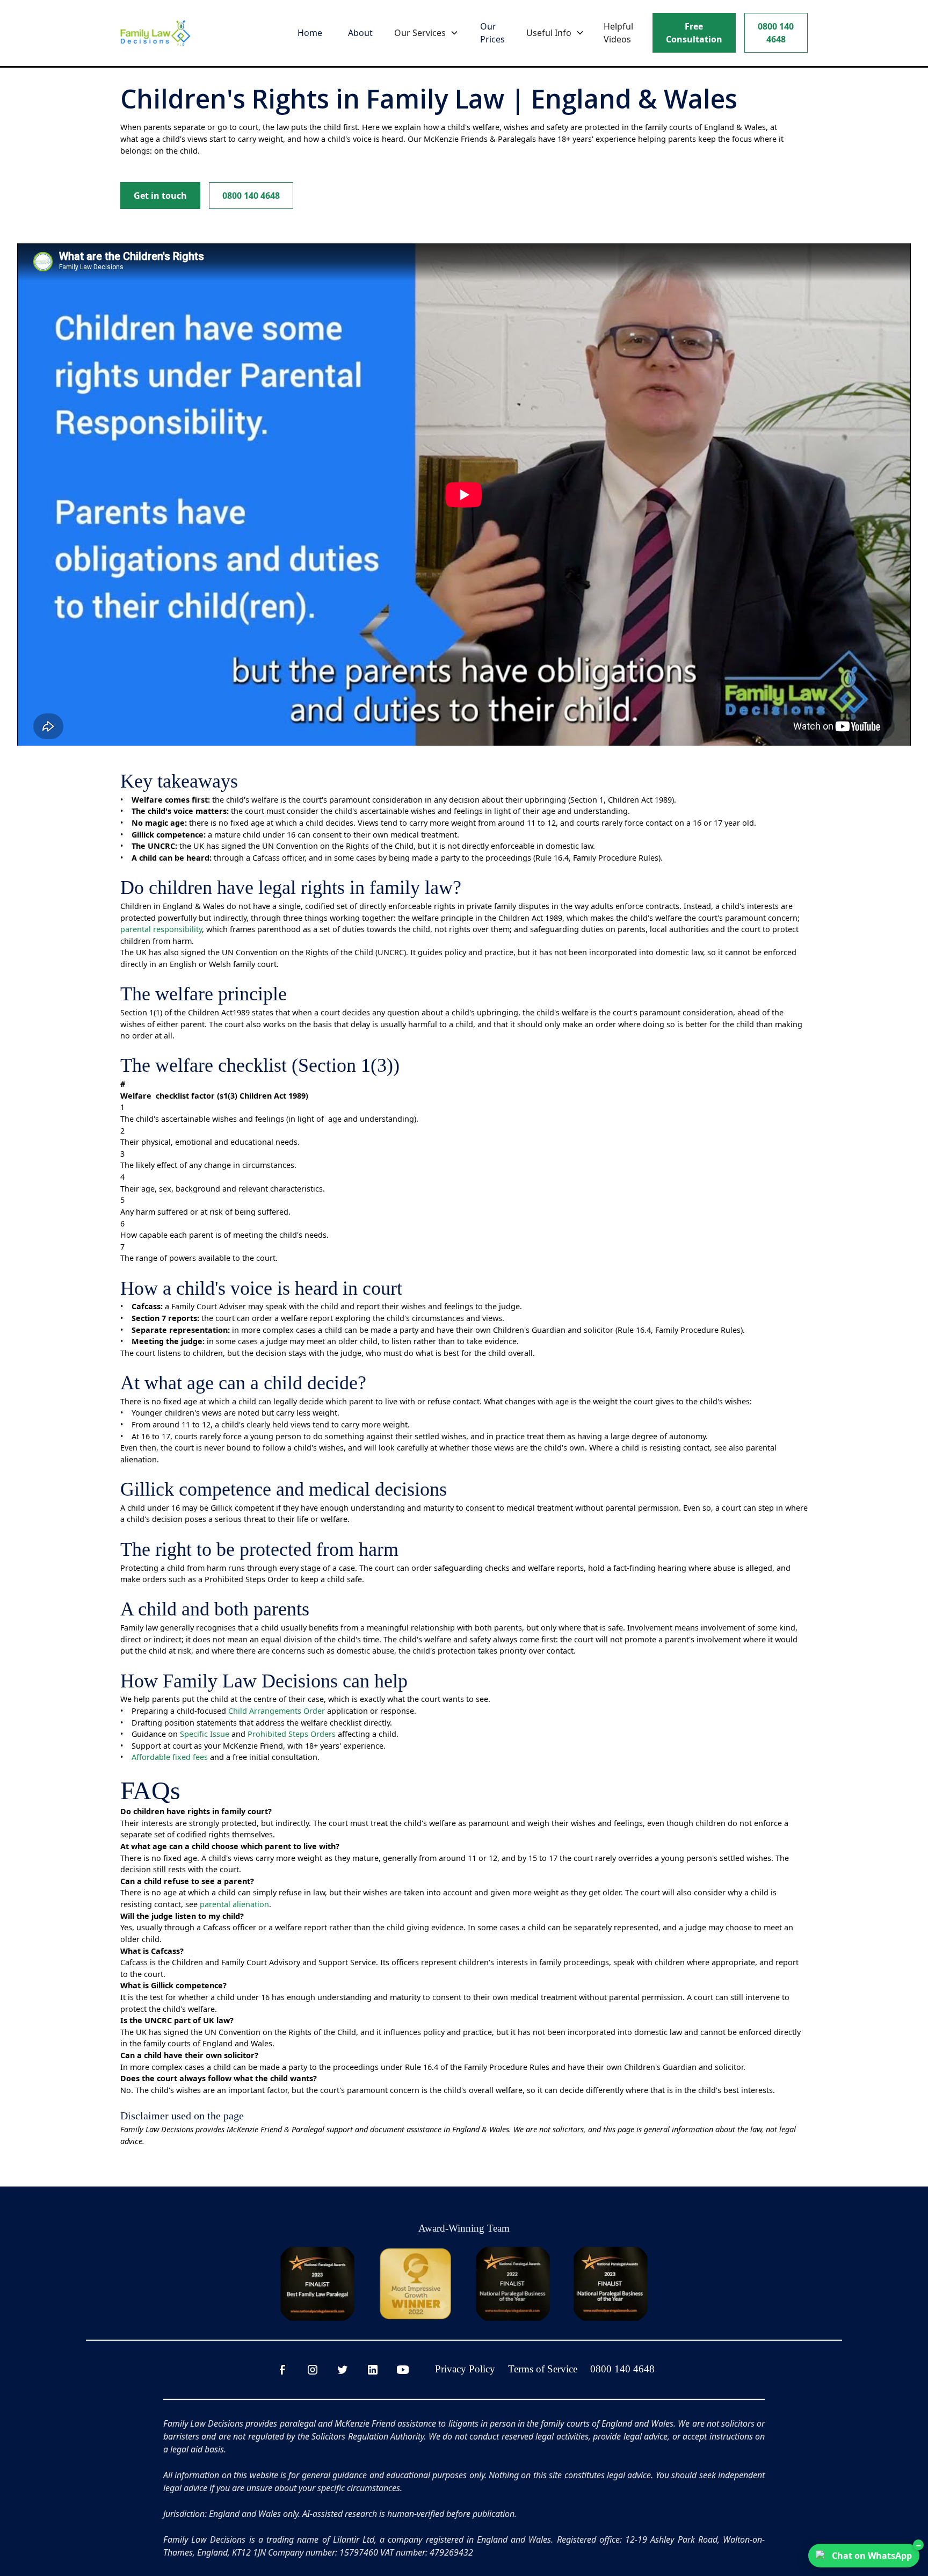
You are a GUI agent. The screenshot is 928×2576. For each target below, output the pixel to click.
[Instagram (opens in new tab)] (316, 2370)
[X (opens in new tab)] (346, 2370)
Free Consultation (694, 33)
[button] (426, 33)
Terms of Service (543, 2369)
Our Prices (492, 33)
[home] (155, 33)
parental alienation (234, 1904)
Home (310, 33)
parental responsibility (161, 929)
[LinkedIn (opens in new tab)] (376, 2370)
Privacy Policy (465, 2369)
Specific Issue (205, 1734)
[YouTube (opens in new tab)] (406, 2370)
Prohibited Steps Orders (292, 1734)
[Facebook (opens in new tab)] (286, 2370)
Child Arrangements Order (277, 1711)
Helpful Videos (618, 33)
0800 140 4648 (776, 33)
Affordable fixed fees (170, 1757)
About (360, 33)
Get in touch (160, 196)
